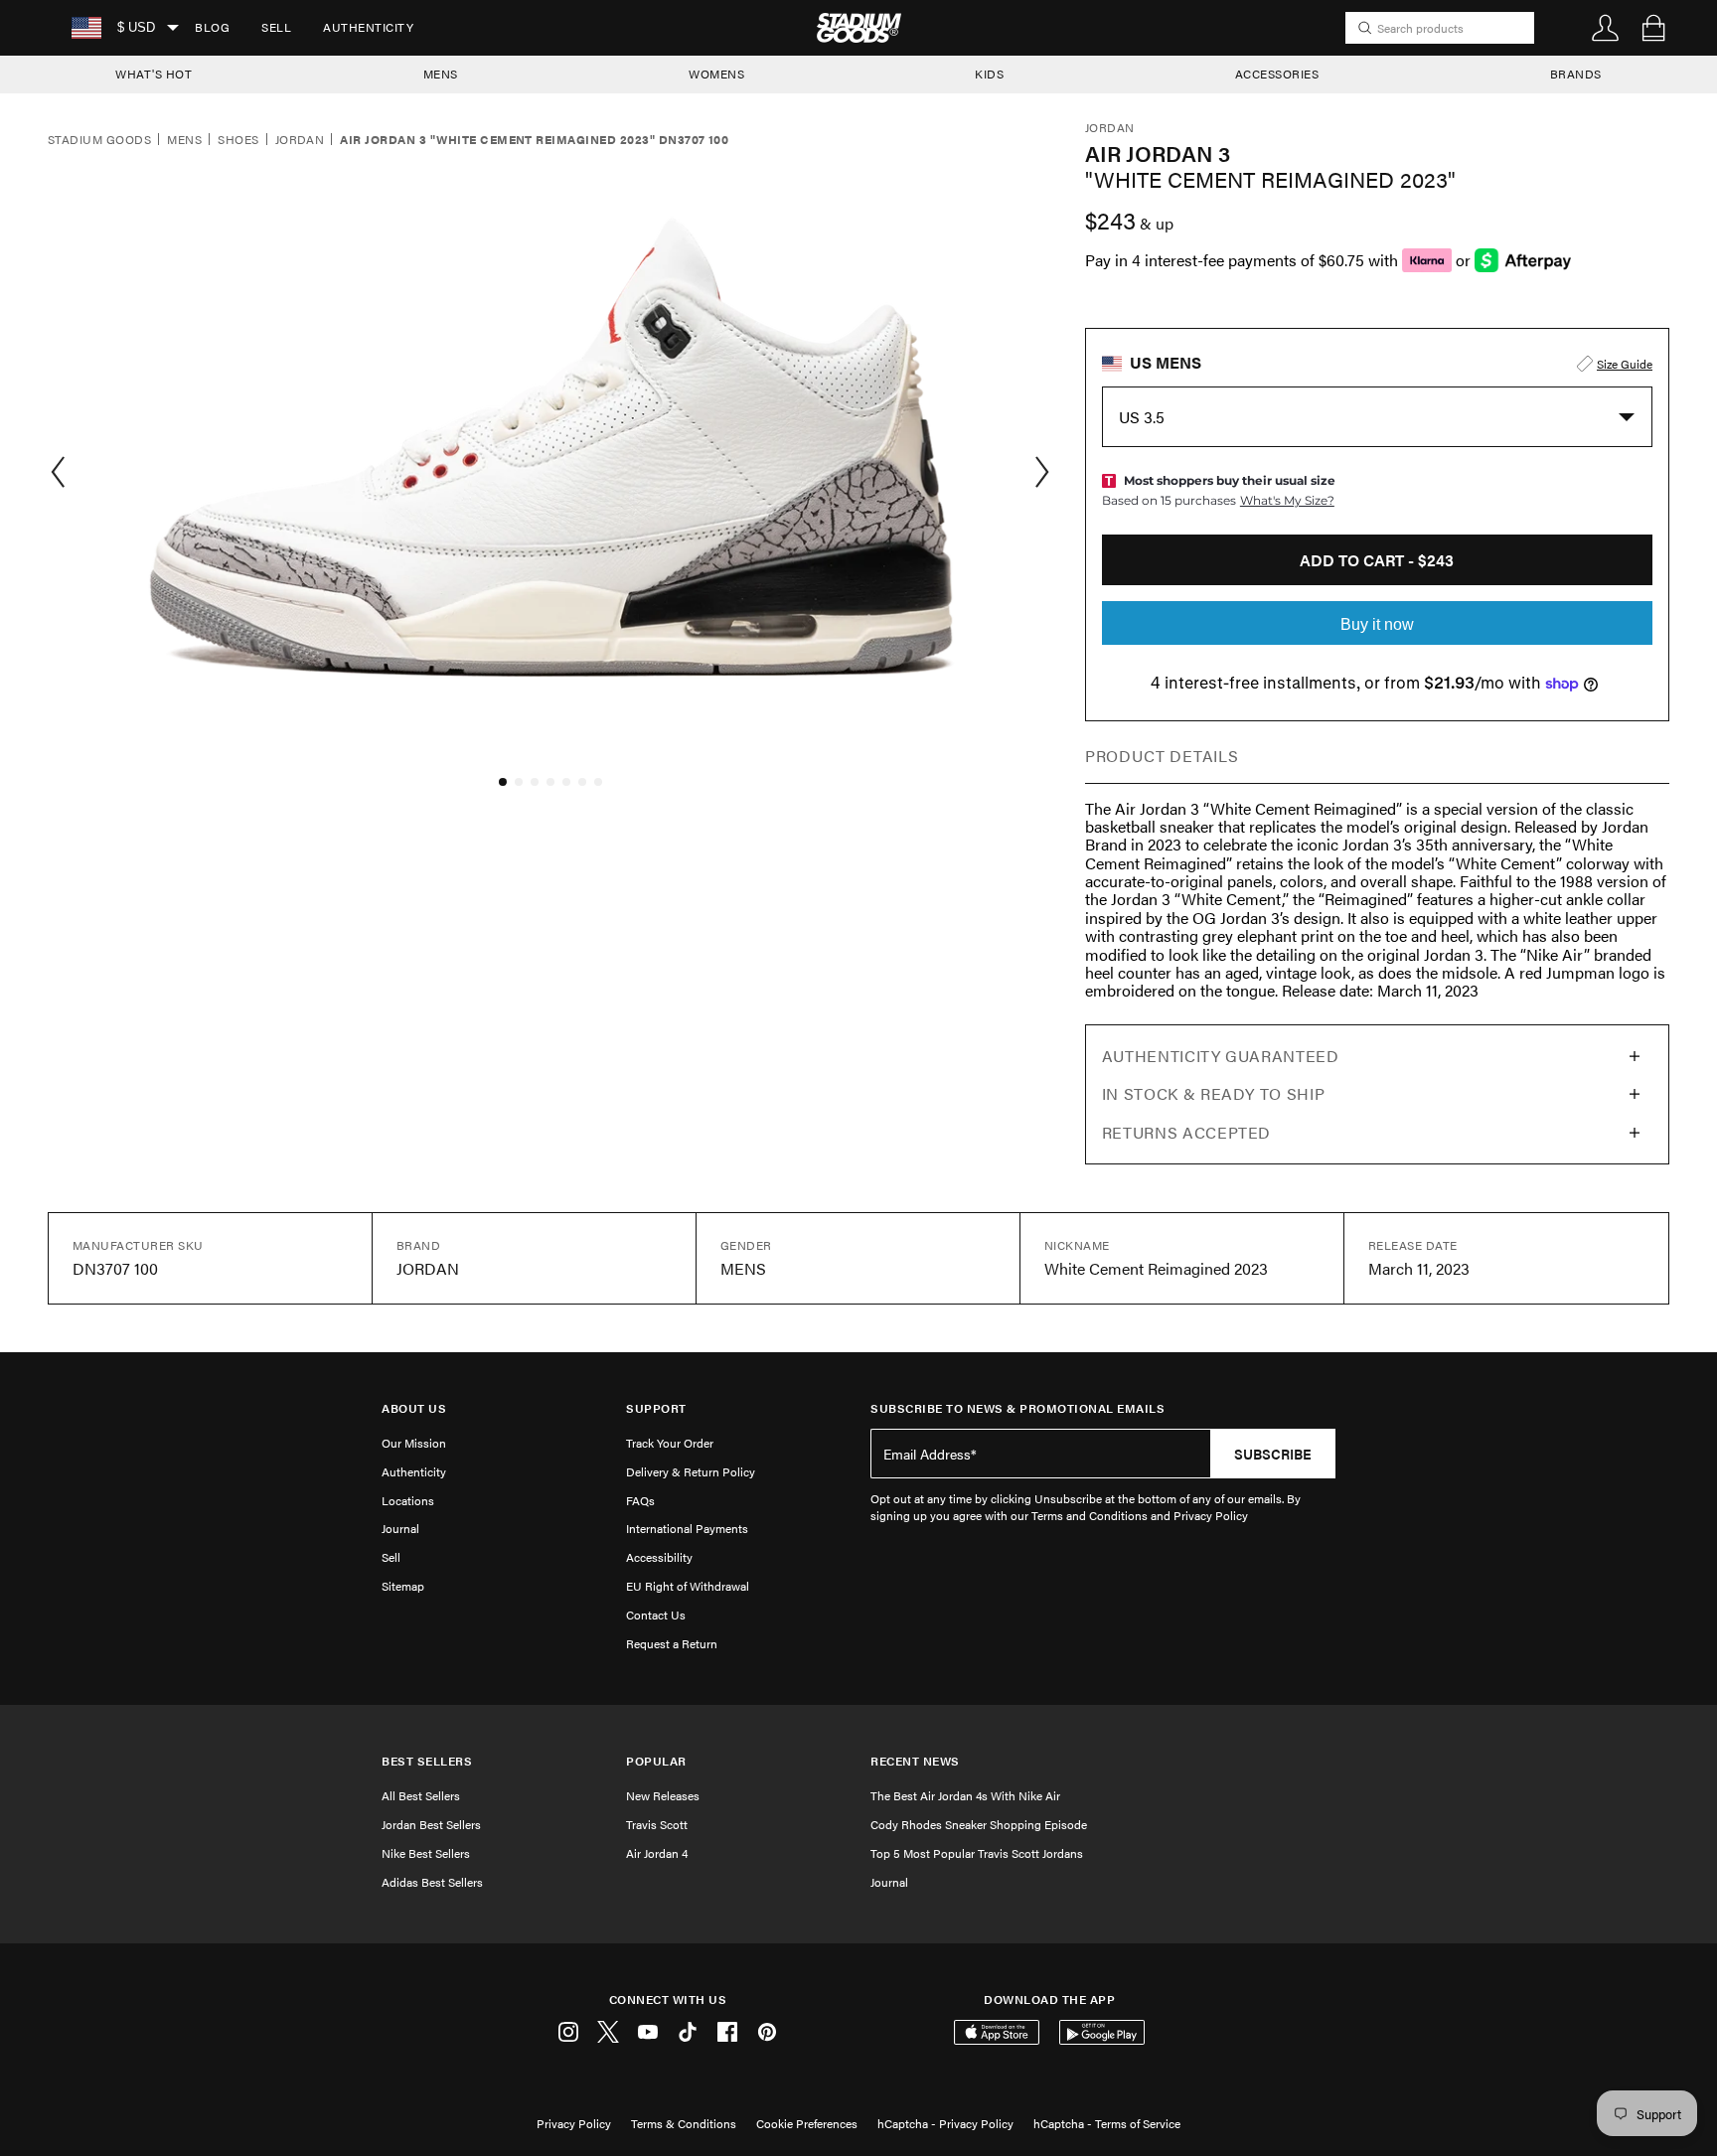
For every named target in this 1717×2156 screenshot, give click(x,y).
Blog (212, 27)
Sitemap (403, 1586)
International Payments (687, 1528)
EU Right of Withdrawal (688, 1586)
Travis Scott (657, 1824)
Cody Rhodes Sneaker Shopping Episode (979, 1824)
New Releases (663, 1795)
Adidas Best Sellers (432, 1882)
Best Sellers (427, 1761)
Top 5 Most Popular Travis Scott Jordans (977, 1853)
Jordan (300, 140)
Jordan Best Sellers (431, 1824)
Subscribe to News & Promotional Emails (1017, 1408)
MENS (441, 74)
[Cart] (1653, 28)
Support (656, 1408)
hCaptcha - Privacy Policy (945, 2123)
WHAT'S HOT (154, 74)
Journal (400, 1528)
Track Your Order (670, 1443)
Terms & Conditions (684, 2123)
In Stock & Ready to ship (1213, 1093)
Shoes (238, 140)
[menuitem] (212, 28)
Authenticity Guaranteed (1221, 1056)
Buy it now (1377, 624)
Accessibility (659, 1557)
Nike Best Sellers (426, 1853)
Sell (276, 27)
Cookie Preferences (807, 2123)
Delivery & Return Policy (691, 1471)
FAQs (640, 1500)
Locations (408, 1500)
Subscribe (1273, 1454)
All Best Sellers (421, 1795)
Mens (184, 140)
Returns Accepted (1186, 1132)
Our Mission (414, 1443)
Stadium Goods (99, 140)
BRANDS (1576, 74)
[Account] (1606, 28)
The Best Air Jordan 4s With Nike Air (965, 1795)
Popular (656, 1761)
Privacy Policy (574, 2123)
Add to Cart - (1377, 560)
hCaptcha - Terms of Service (1107, 2123)
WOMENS (716, 74)
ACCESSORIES (1277, 74)
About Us (414, 1408)
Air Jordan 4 (657, 1853)
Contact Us (656, 1615)
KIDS (989, 74)
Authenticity (368, 27)
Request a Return (672, 1643)
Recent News (915, 1761)
